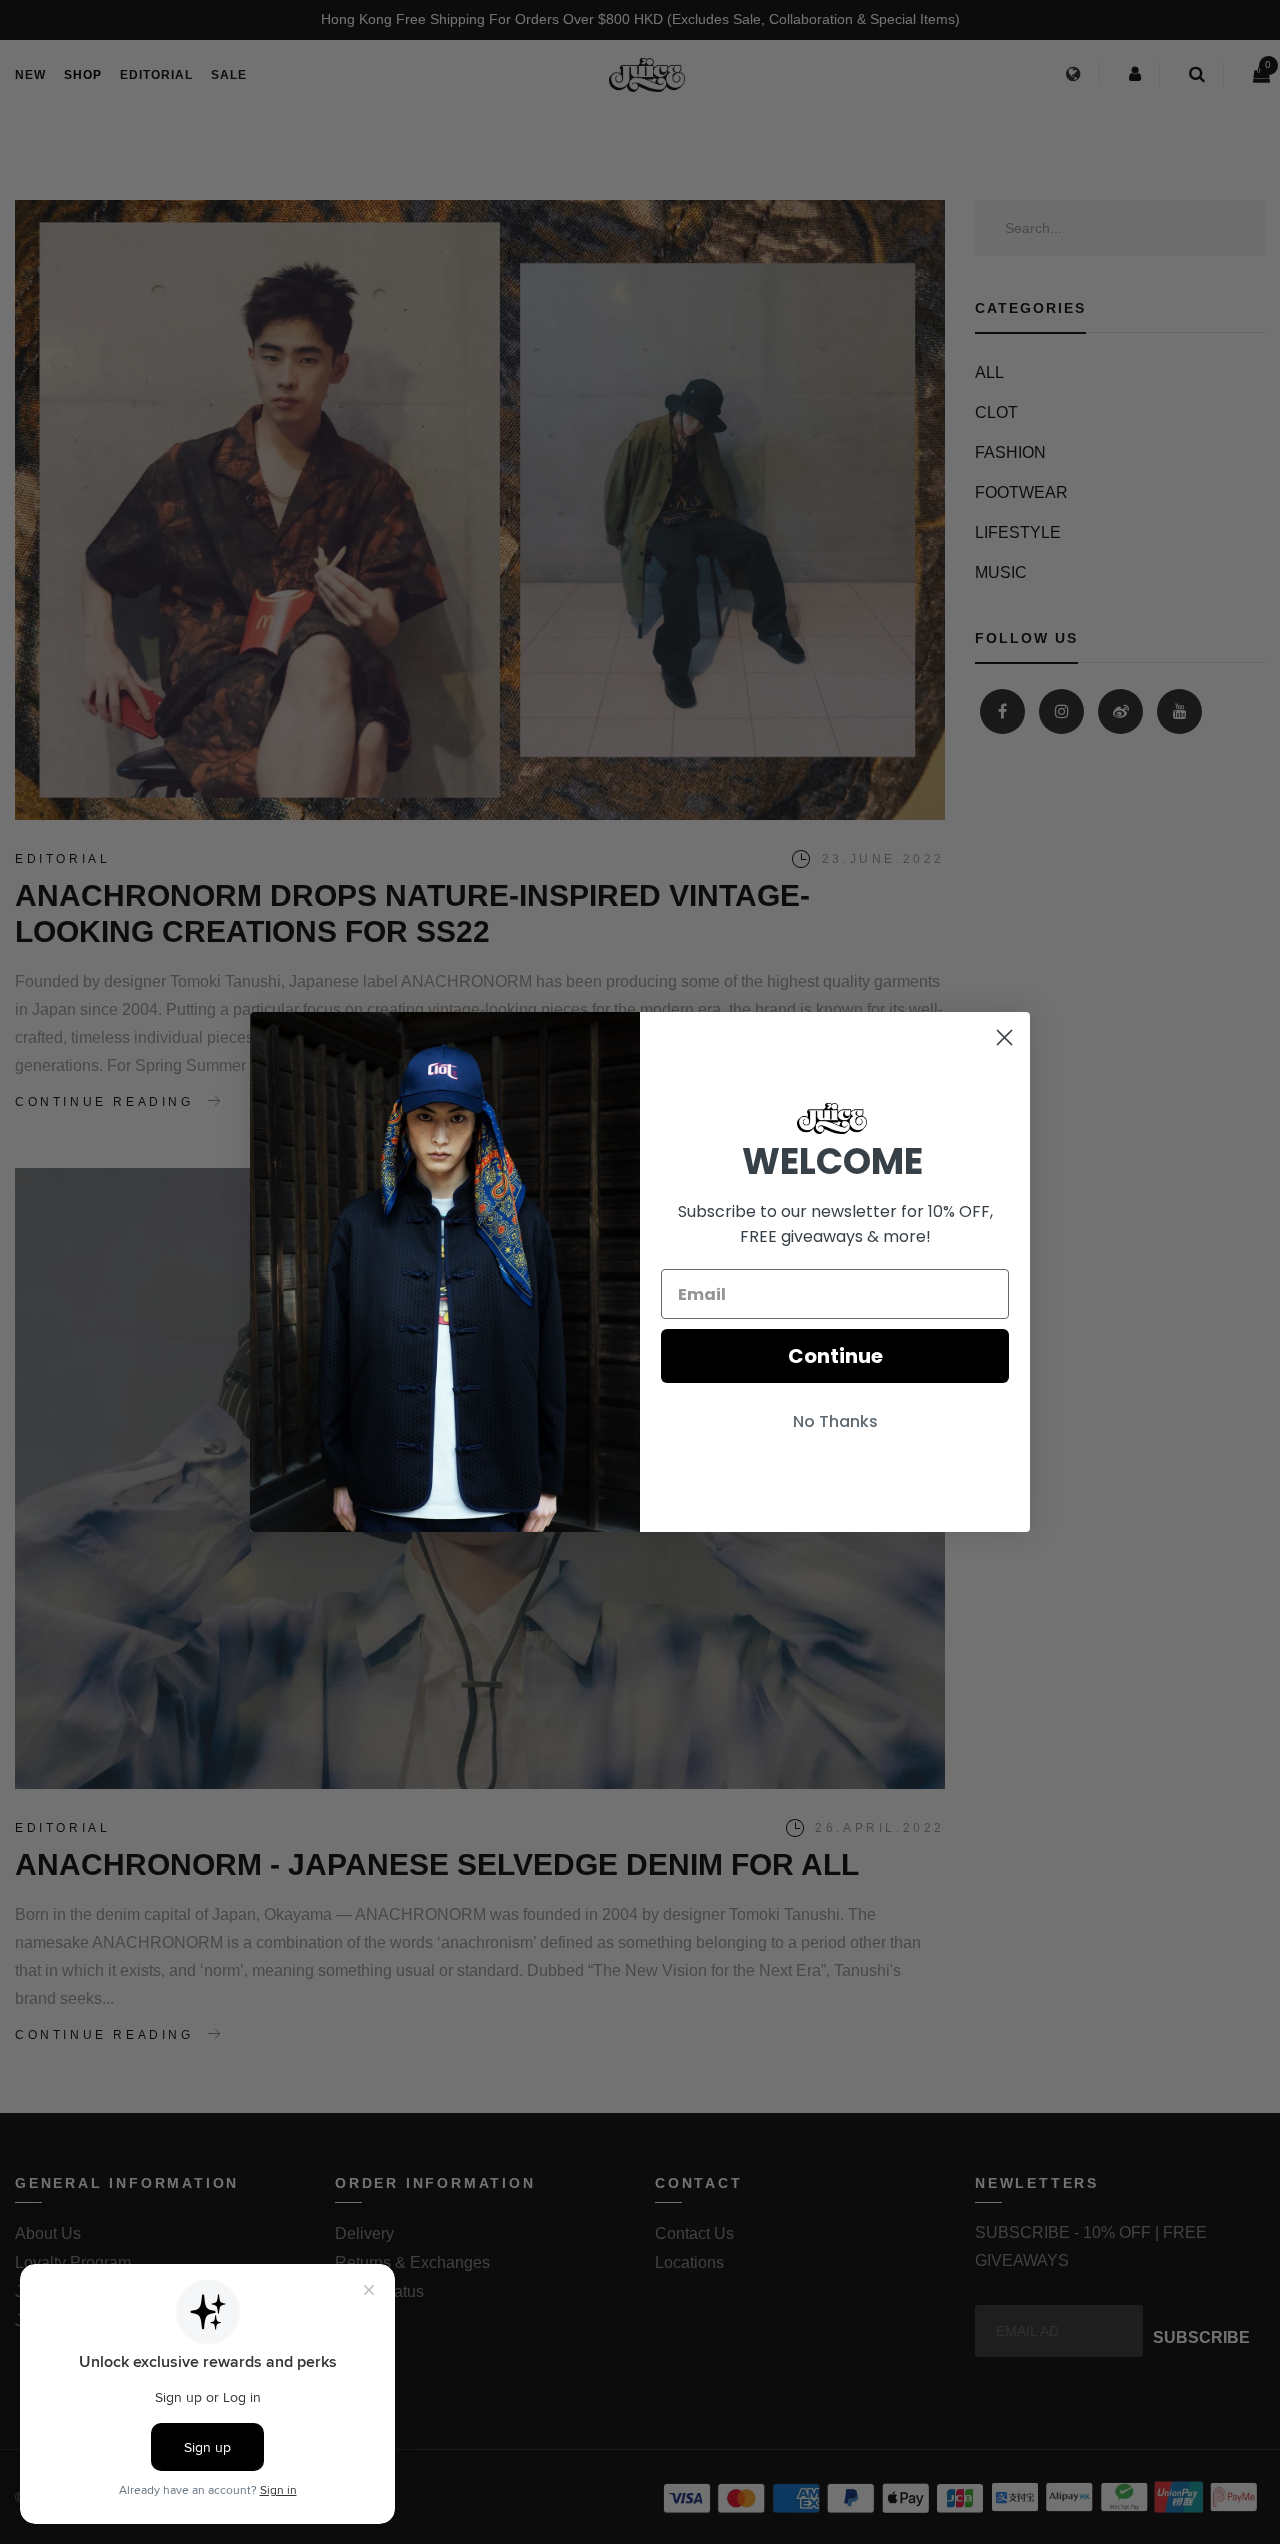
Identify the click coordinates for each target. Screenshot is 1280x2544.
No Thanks (835, 1421)
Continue (835, 1356)
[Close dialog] (1004, 1037)
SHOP (83, 75)
